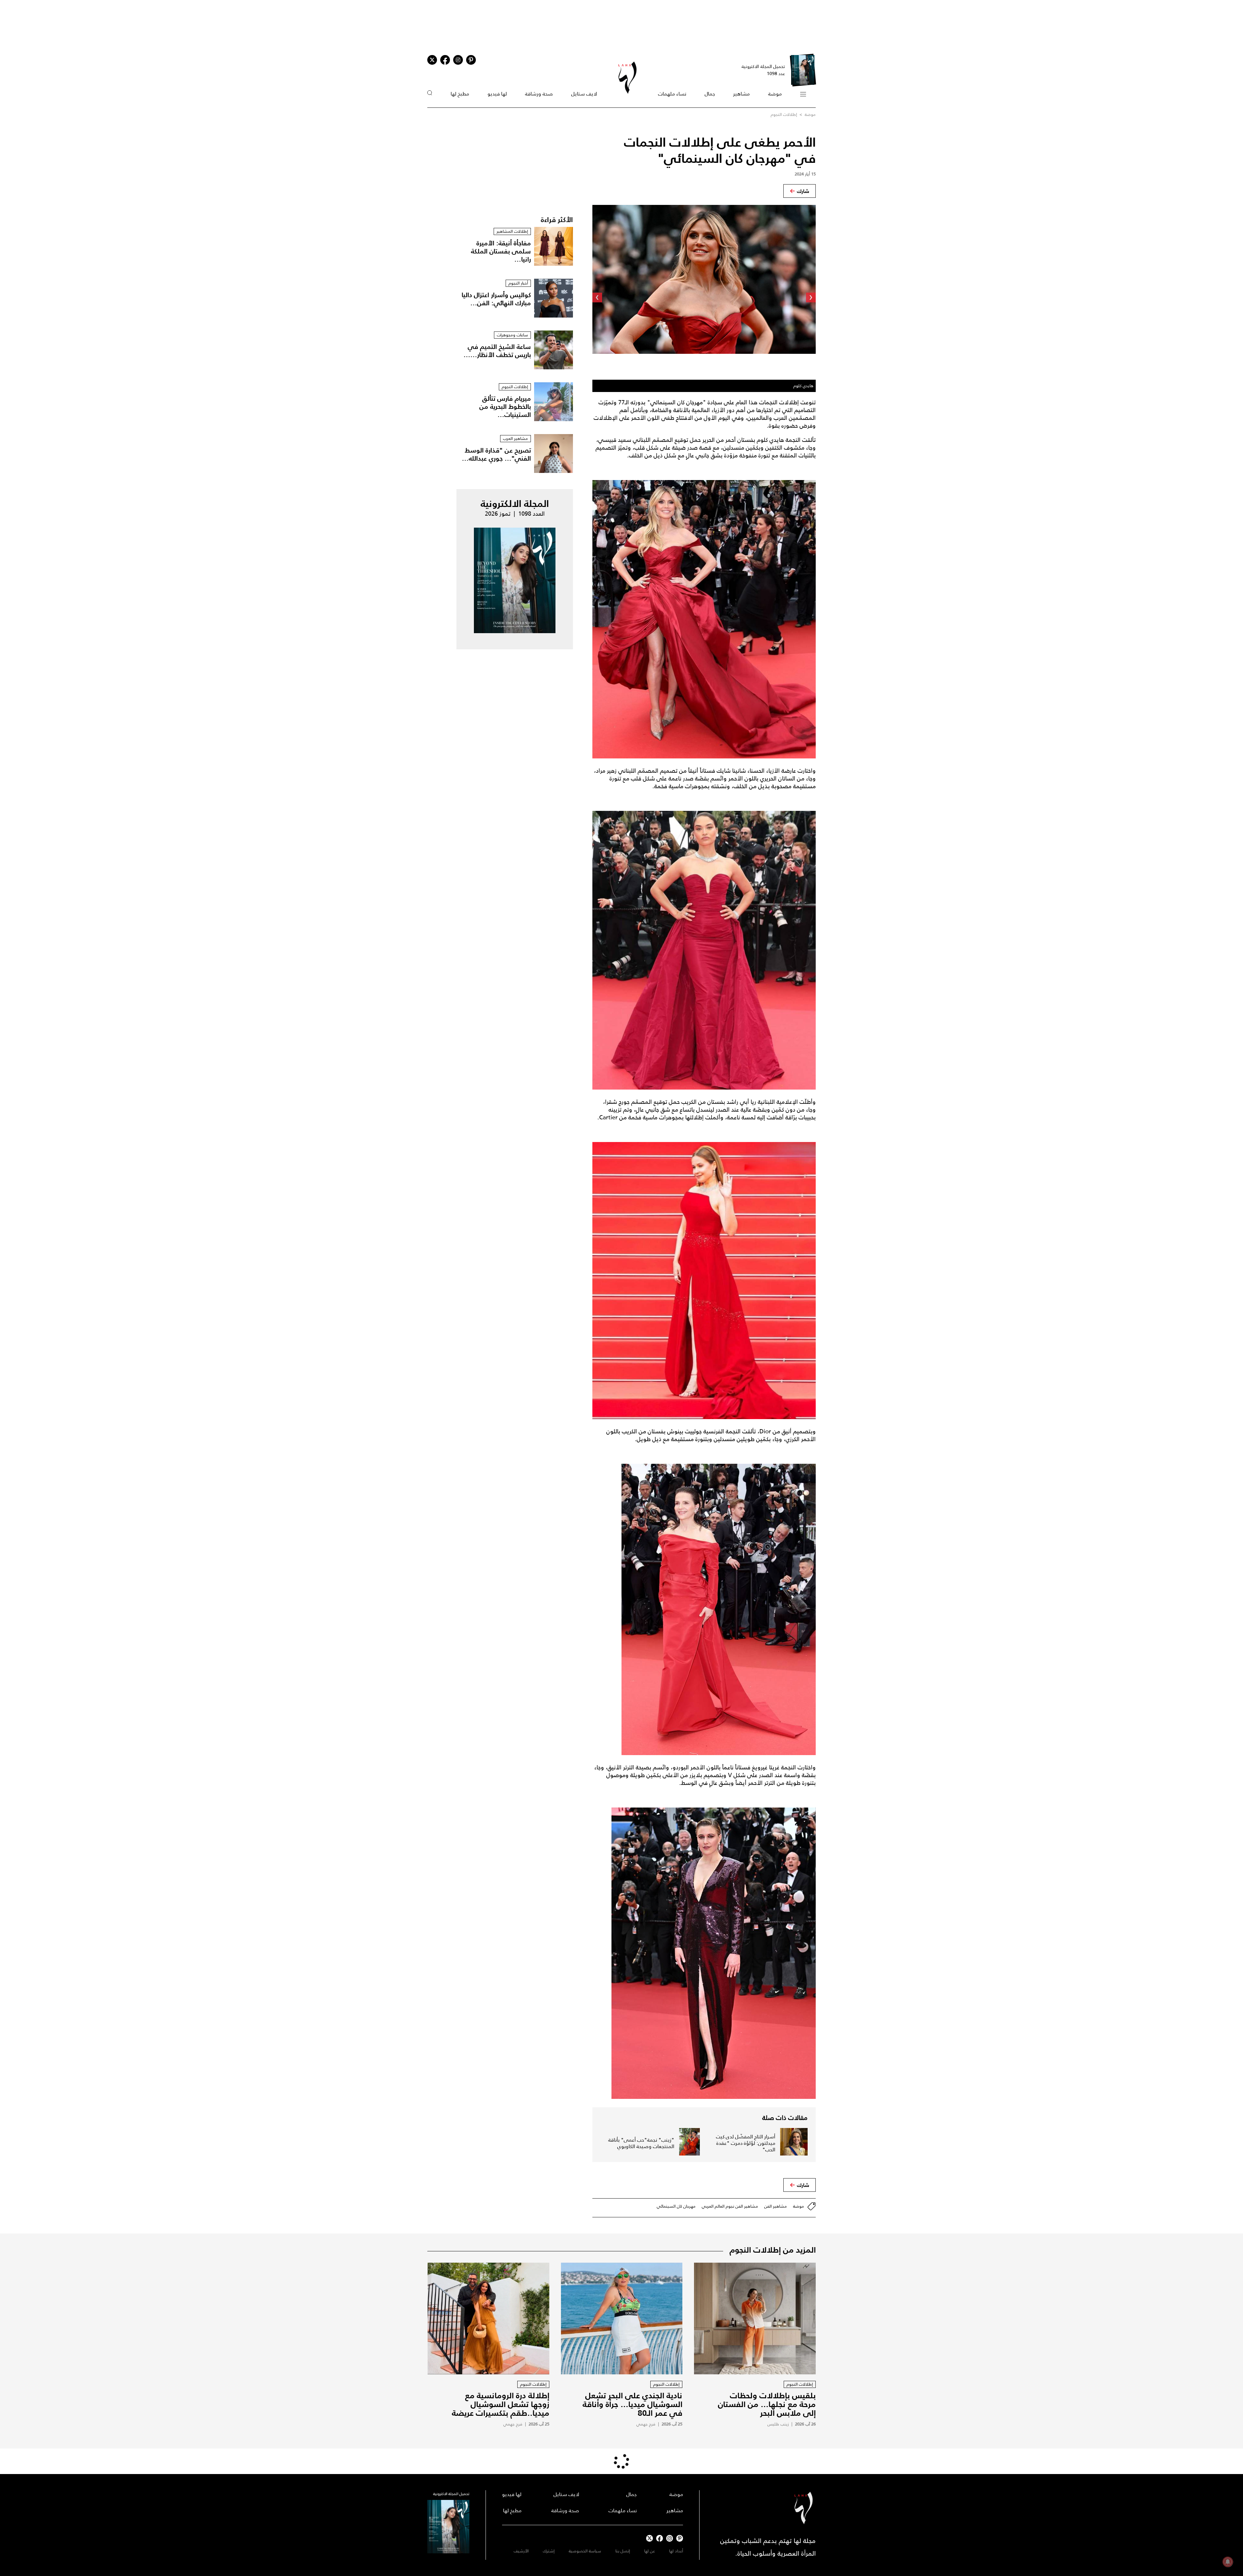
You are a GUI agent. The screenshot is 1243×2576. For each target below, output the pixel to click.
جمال (710, 94)
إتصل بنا (623, 2551)
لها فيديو (497, 94)
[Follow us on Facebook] (660, 2538)
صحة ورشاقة (539, 94)
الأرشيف (521, 2551)
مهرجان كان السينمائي (676, 2206)
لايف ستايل (584, 94)
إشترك (549, 2551)
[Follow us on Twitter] (432, 60)
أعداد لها (676, 2551)
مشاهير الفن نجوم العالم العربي (730, 2206)
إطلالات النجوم (784, 114)
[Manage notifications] (1228, 2562)
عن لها (649, 2551)
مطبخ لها (460, 94)
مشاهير (741, 94)
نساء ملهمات (672, 94)
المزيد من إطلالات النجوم (773, 2250)
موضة (775, 94)
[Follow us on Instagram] (458, 60)
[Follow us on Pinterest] (471, 60)
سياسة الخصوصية (585, 2551)
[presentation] (811, 297)
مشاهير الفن (776, 2206)
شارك (803, 191)
